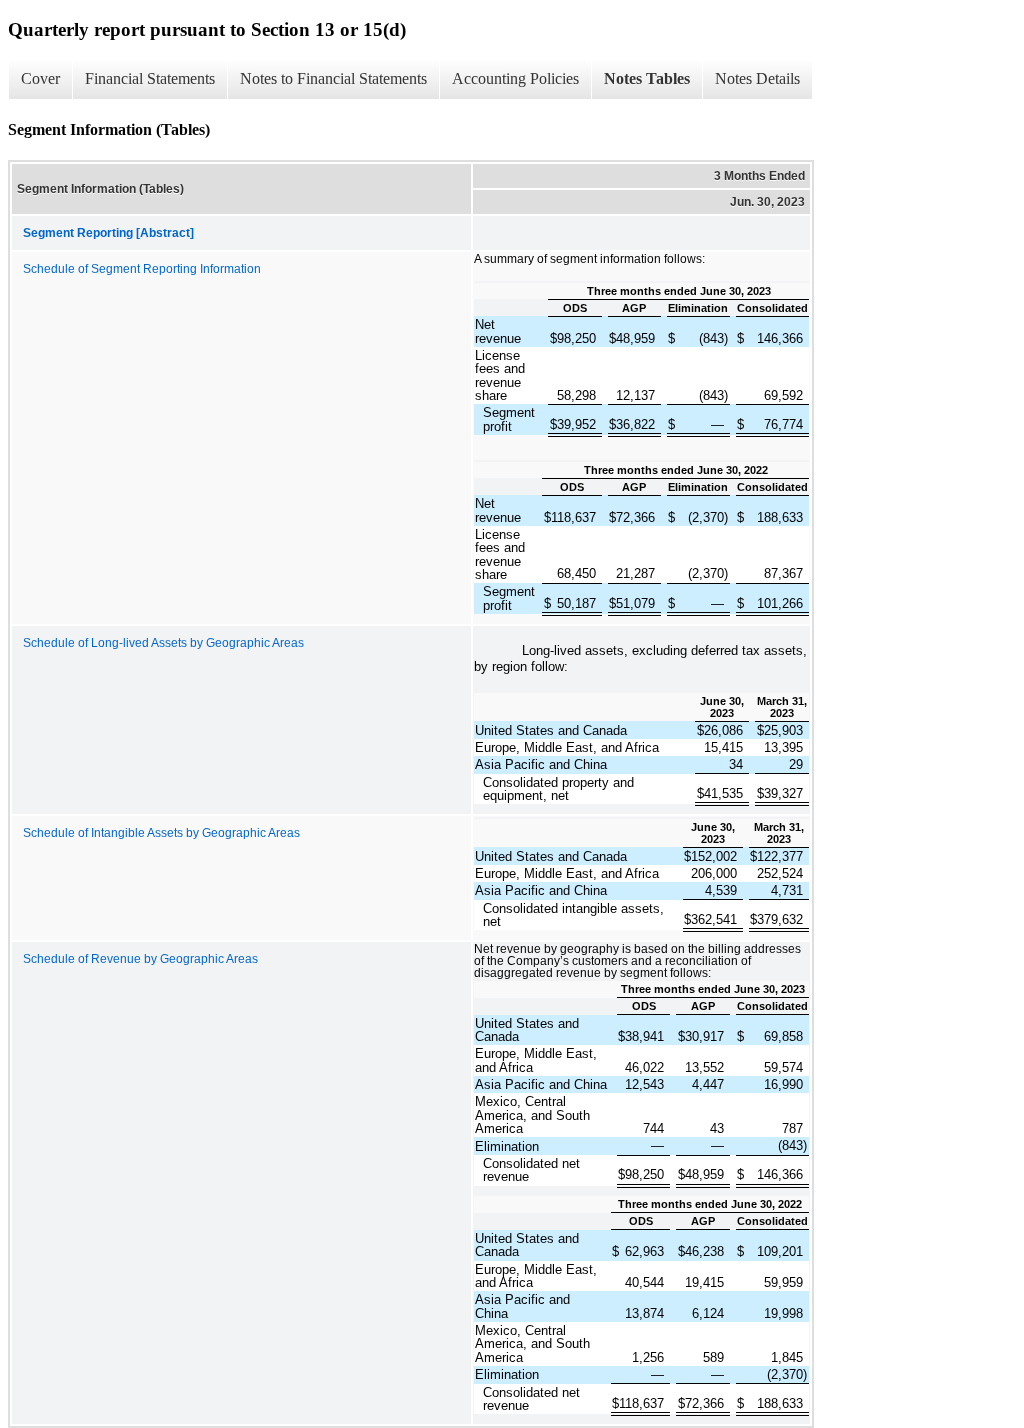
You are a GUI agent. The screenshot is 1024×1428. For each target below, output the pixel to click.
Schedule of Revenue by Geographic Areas (140, 959)
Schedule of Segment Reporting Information (142, 269)
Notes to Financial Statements (333, 78)
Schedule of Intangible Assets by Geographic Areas (161, 833)
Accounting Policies (515, 78)
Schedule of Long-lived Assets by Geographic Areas (163, 643)
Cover (40, 78)
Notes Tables (647, 78)
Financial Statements (150, 78)
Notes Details (757, 78)
